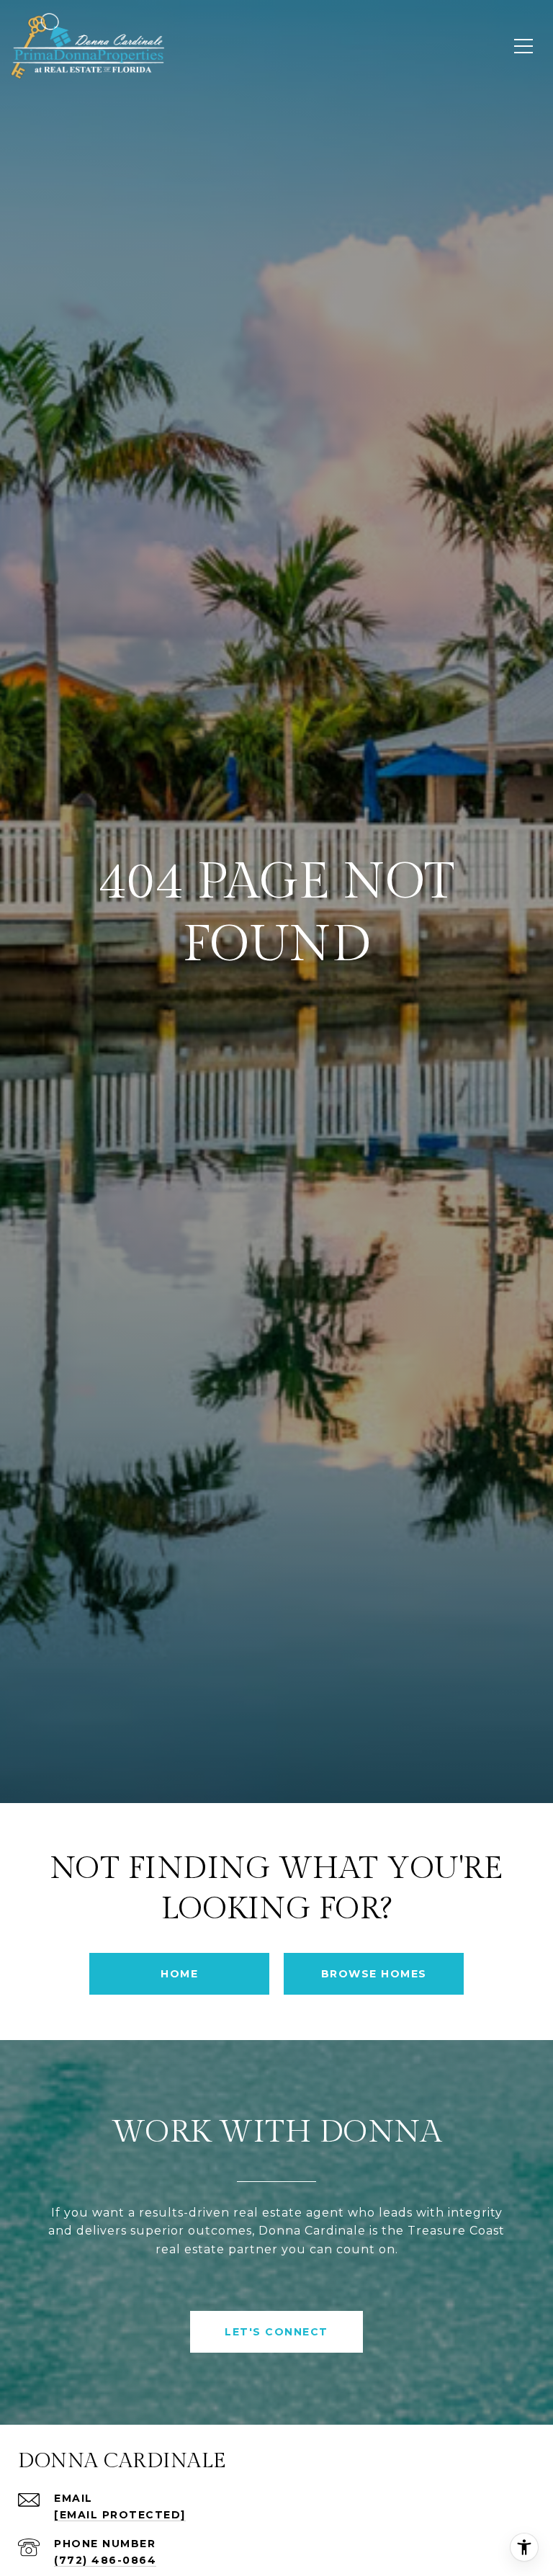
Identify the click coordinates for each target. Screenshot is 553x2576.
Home (179, 1974)
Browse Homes (374, 1974)
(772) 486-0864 (105, 2560)
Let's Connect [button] (276, 2332)
